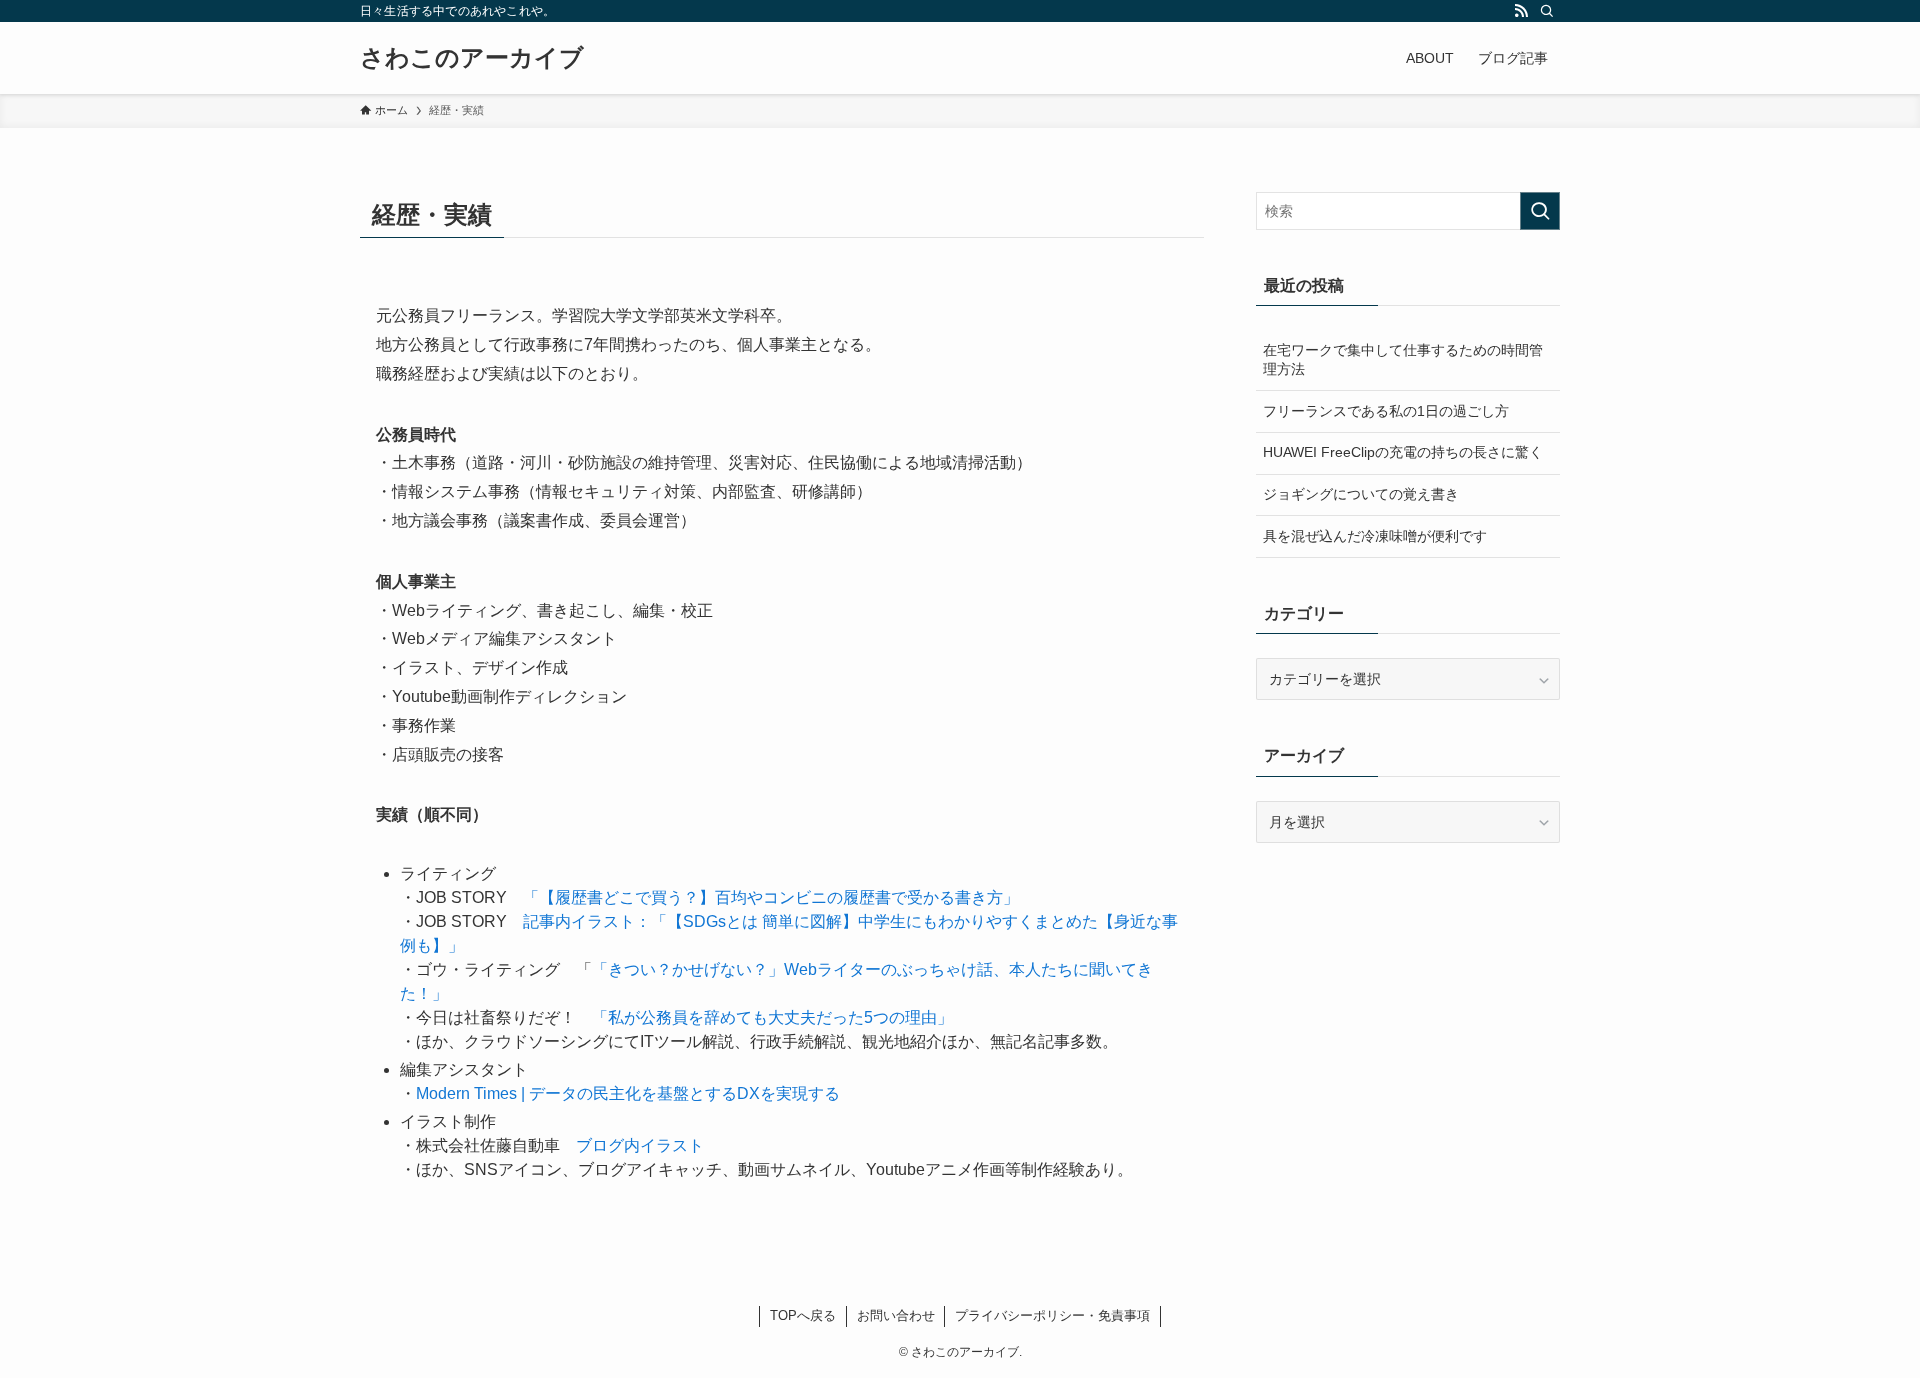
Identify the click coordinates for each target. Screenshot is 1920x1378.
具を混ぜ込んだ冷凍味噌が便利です (1375, 536)
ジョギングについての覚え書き (1361, 494)
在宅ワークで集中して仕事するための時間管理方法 (1403, 360)
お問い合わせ (896, 1315)
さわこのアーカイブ (472, 58)
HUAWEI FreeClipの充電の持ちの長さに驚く (1403, 452)
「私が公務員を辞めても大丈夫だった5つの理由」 (772, 1017)
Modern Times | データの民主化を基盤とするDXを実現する (628, 1093)
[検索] (1547, 11)
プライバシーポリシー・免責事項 (1052, 1315)
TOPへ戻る (803, 1315)
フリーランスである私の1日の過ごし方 (1386, 411)
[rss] (1521, 11)
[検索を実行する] (1540, 211)
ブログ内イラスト (640, 1145)
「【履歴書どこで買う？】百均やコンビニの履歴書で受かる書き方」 (771, 897)
